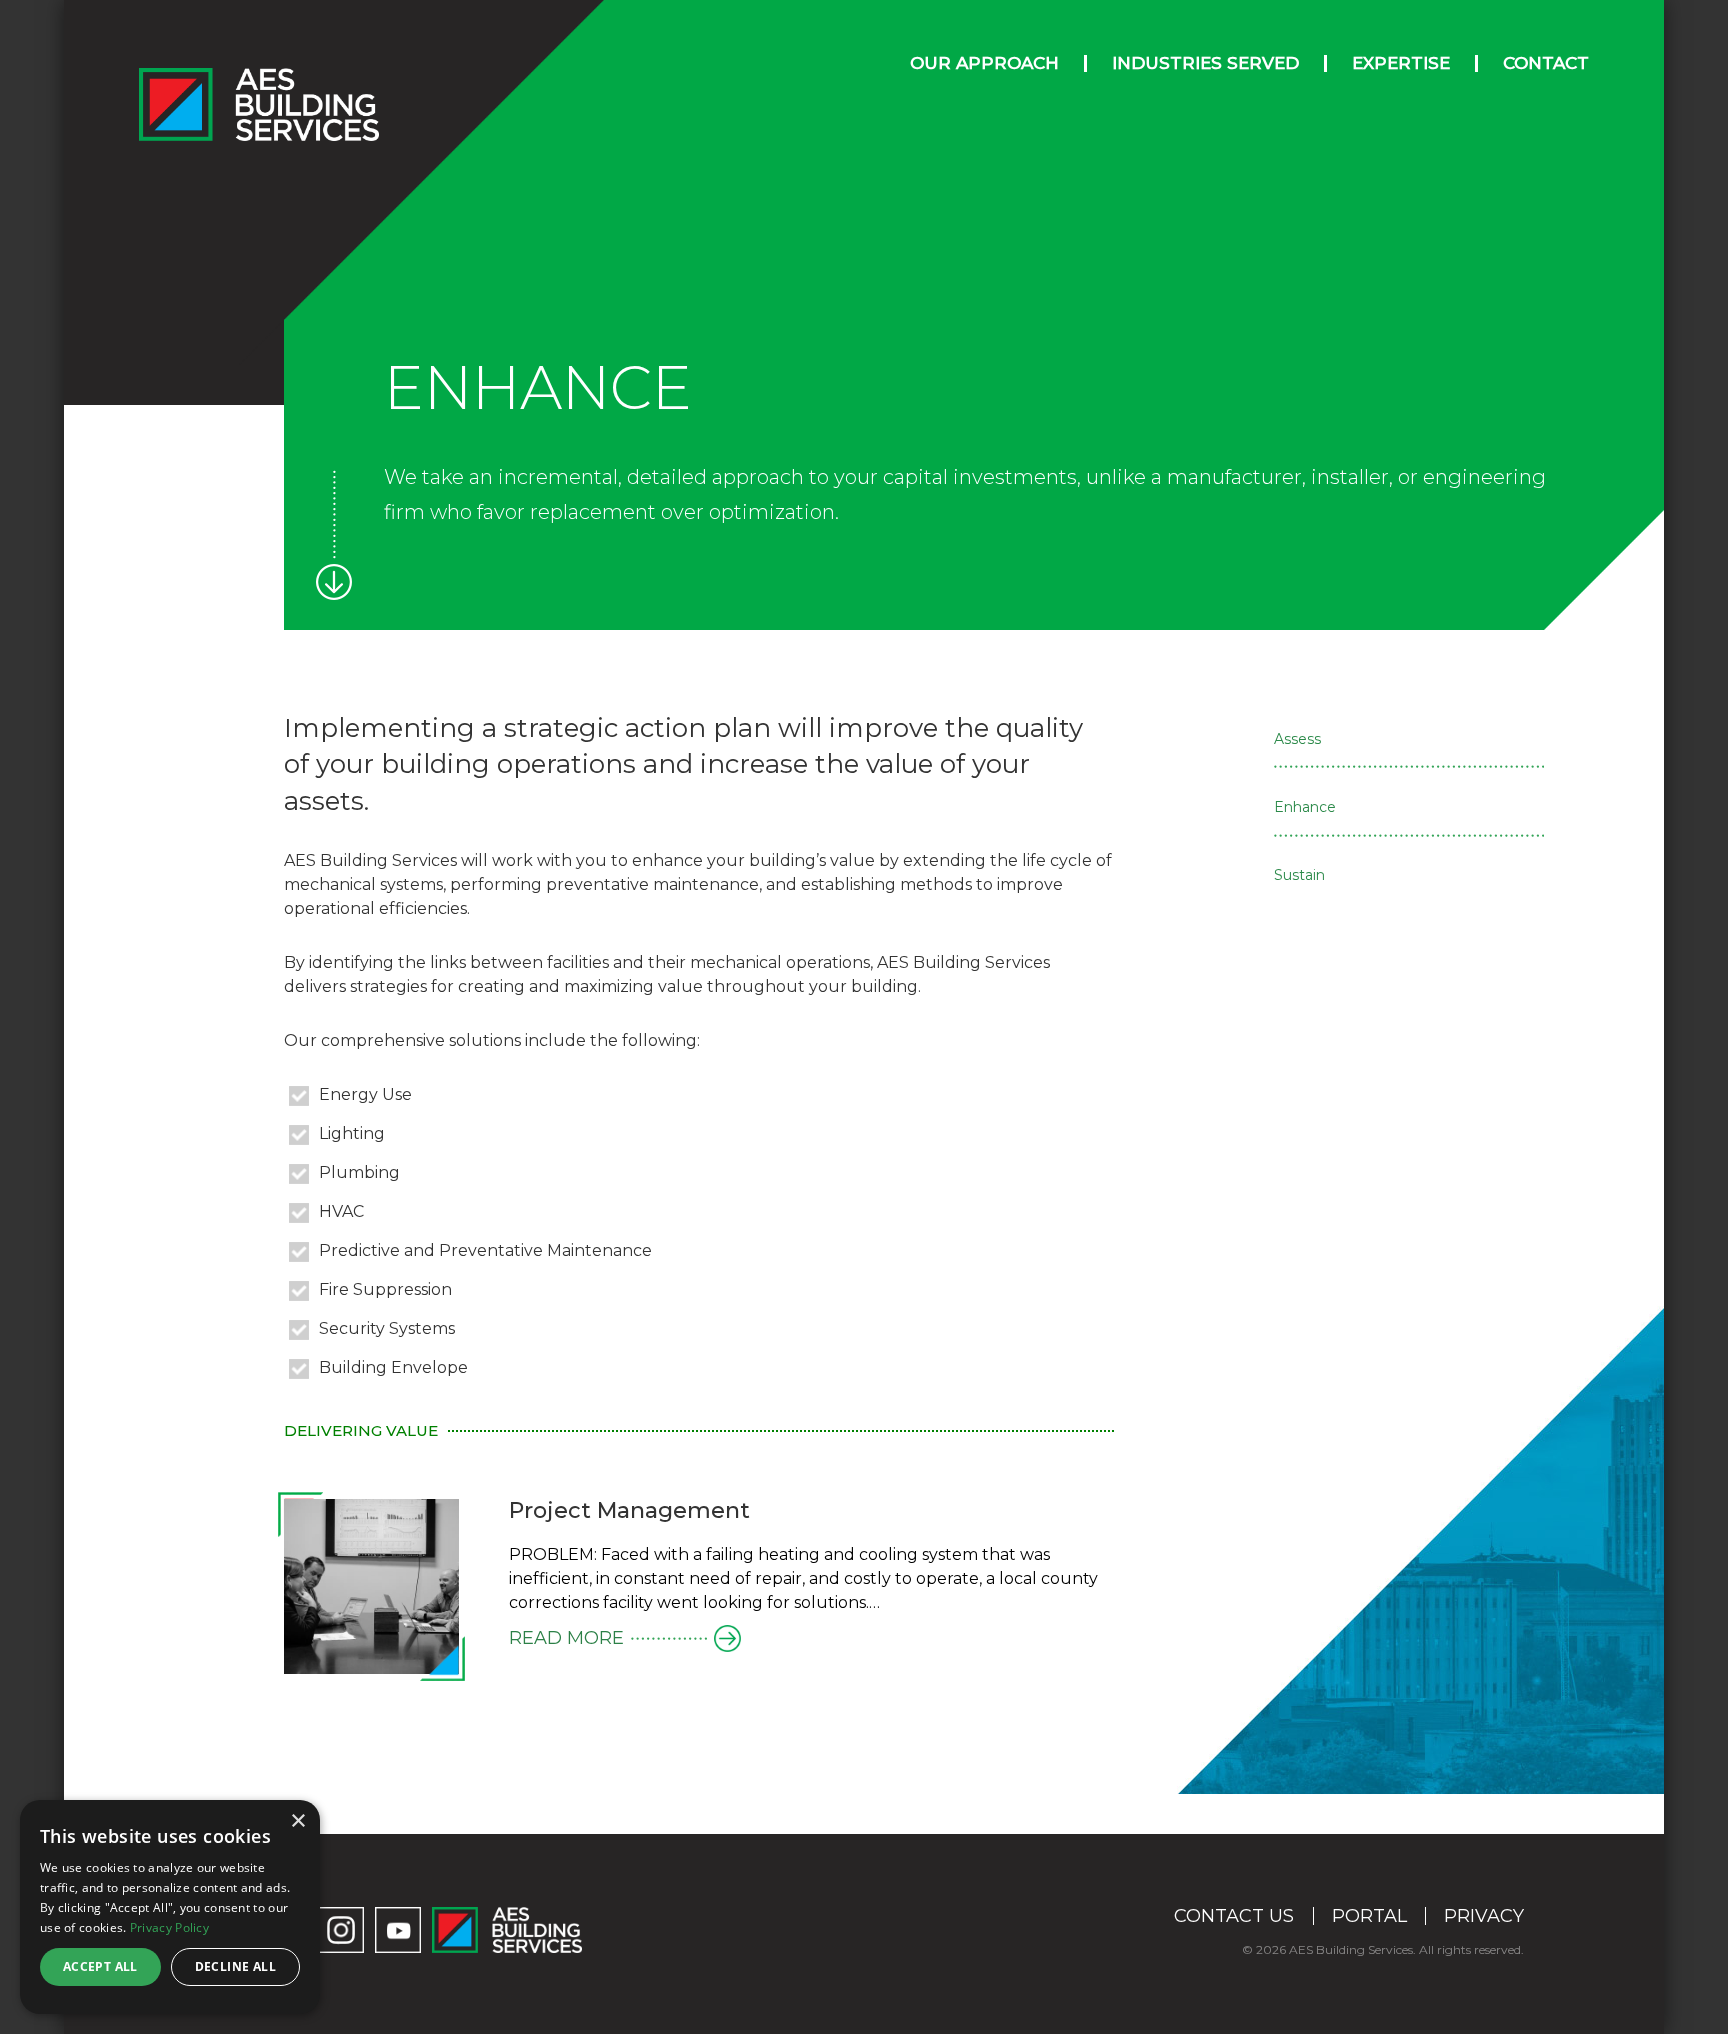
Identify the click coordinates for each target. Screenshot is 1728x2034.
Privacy (1484, 1916)
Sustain (1299, 875)
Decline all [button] (235, 1966)
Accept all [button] (100, 1966)
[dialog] (170, 1907)
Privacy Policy (169, 1927)
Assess (1297, 739)
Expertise (1401, 63)
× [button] (297, 1821)
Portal (1369, 1916)
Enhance (1305, 807)
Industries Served (1205, 63)
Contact (1546, 63)
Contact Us (1234, 1916)
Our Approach (984, 63)
